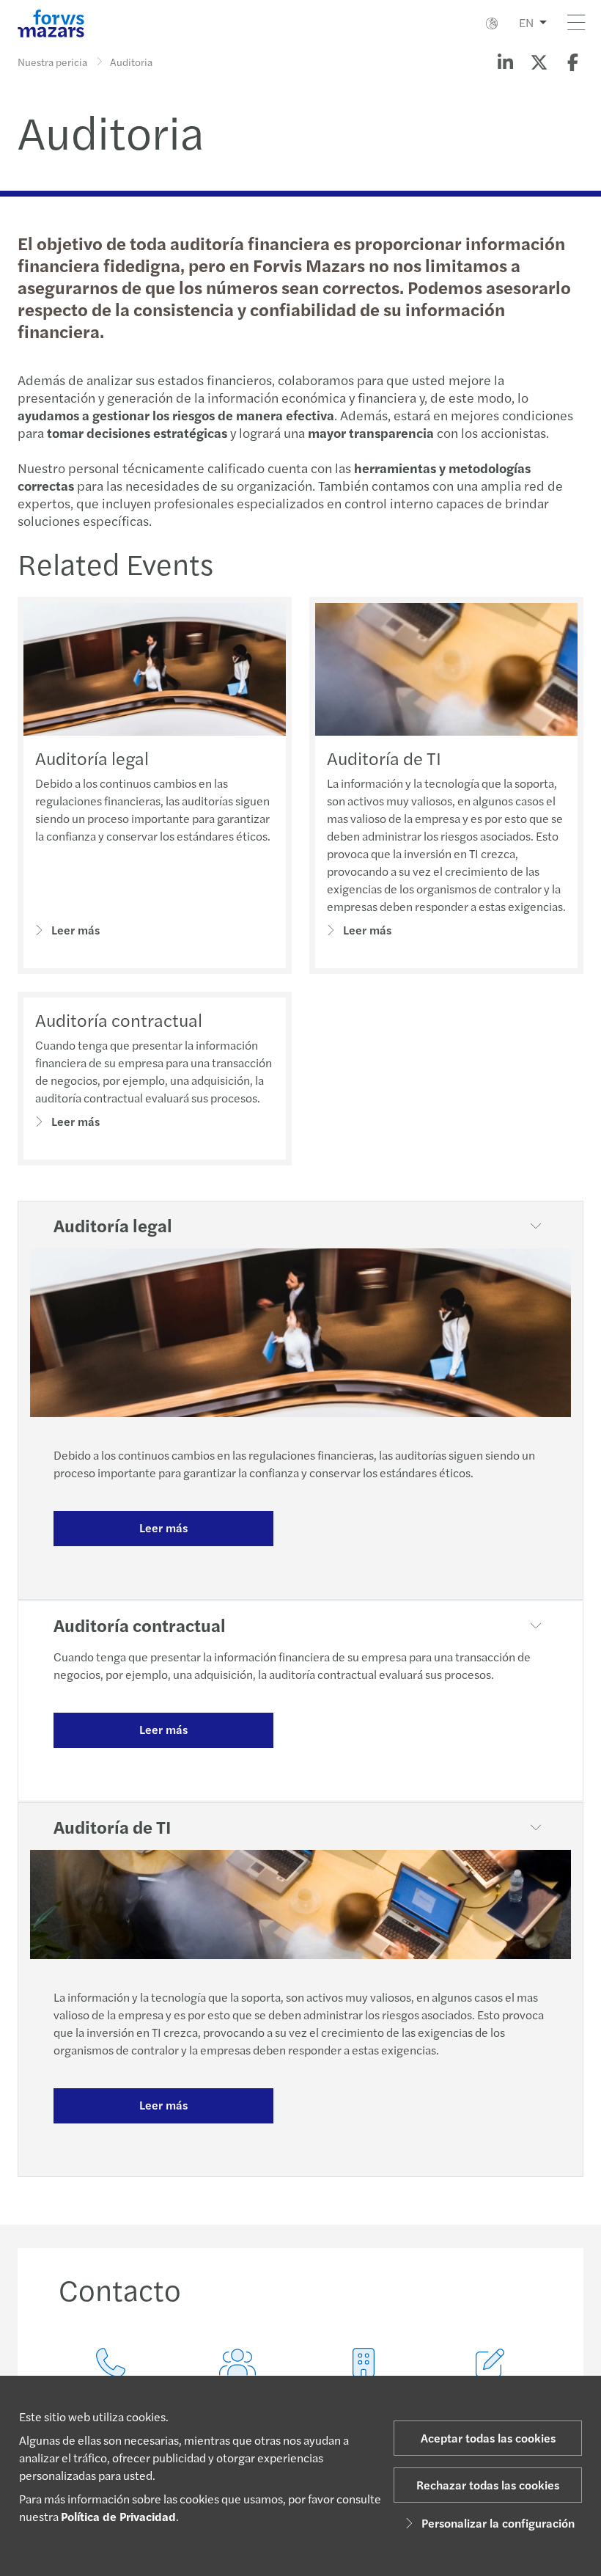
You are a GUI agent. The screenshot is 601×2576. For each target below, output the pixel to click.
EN (526, 22)
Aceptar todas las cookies (488, 2438)
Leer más (75, 930)
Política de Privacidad (118, 2516)
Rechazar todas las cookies (488, 2485)
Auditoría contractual (119, 1020)
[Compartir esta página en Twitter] (539, 62)
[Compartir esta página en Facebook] (572, 62)
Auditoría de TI (384, 758)
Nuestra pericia (52, 62)
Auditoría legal (92, 758)
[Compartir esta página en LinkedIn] (505, 62)
